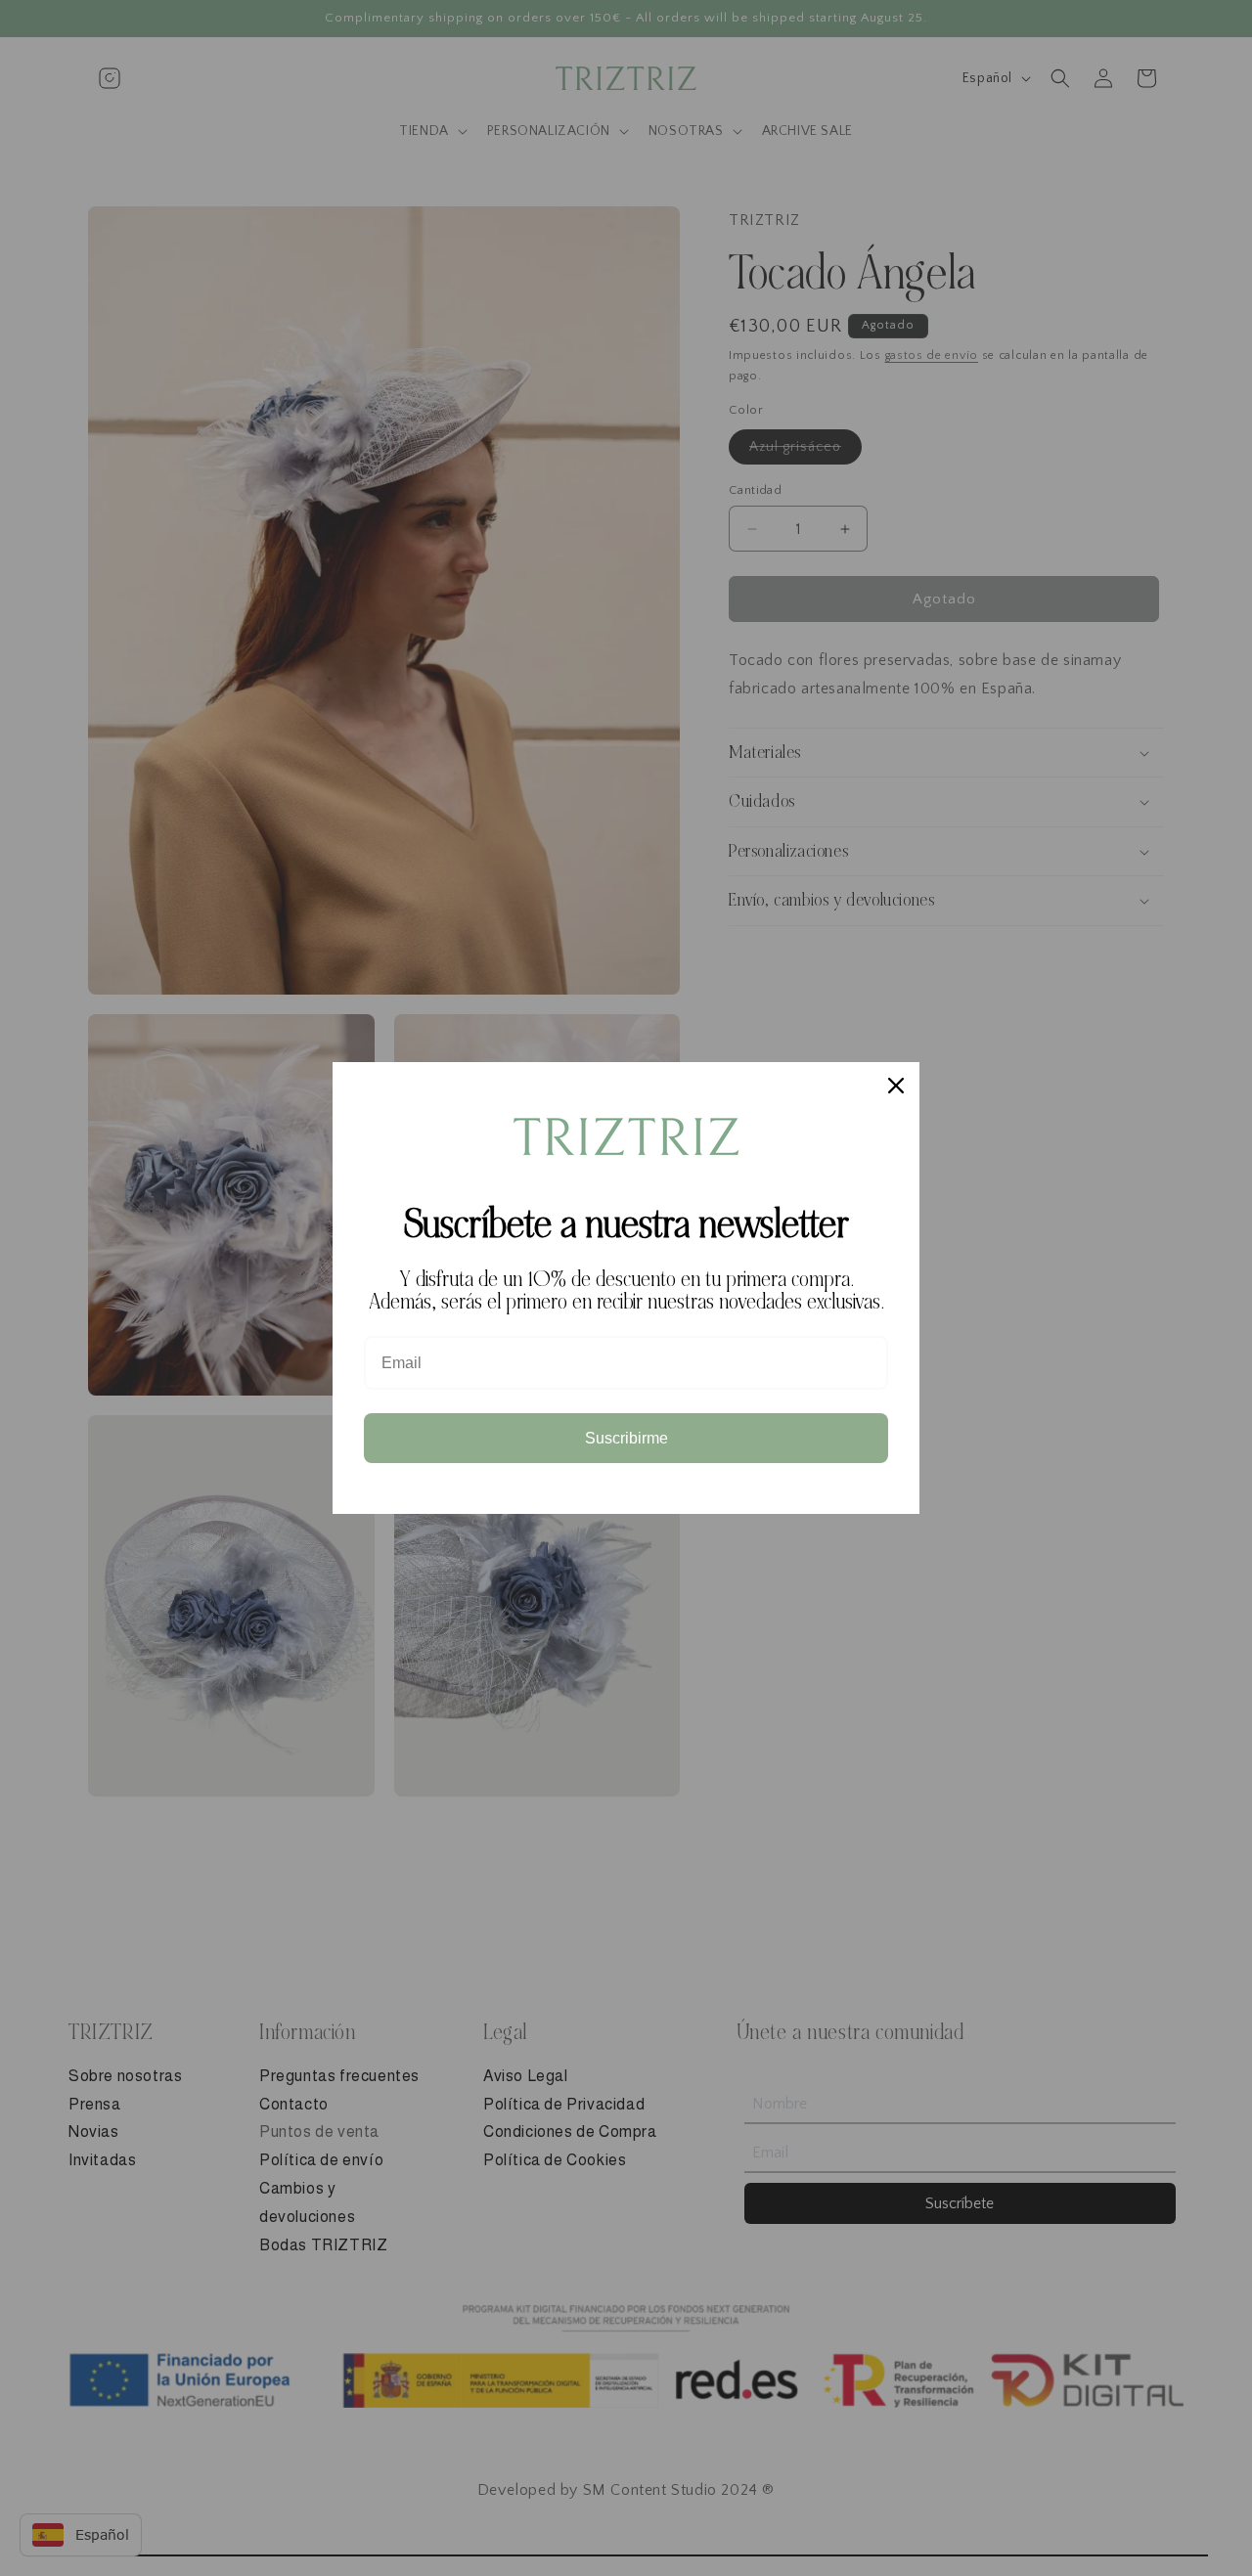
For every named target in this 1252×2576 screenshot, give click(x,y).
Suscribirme (626, 1438)
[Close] (896, 1086)
